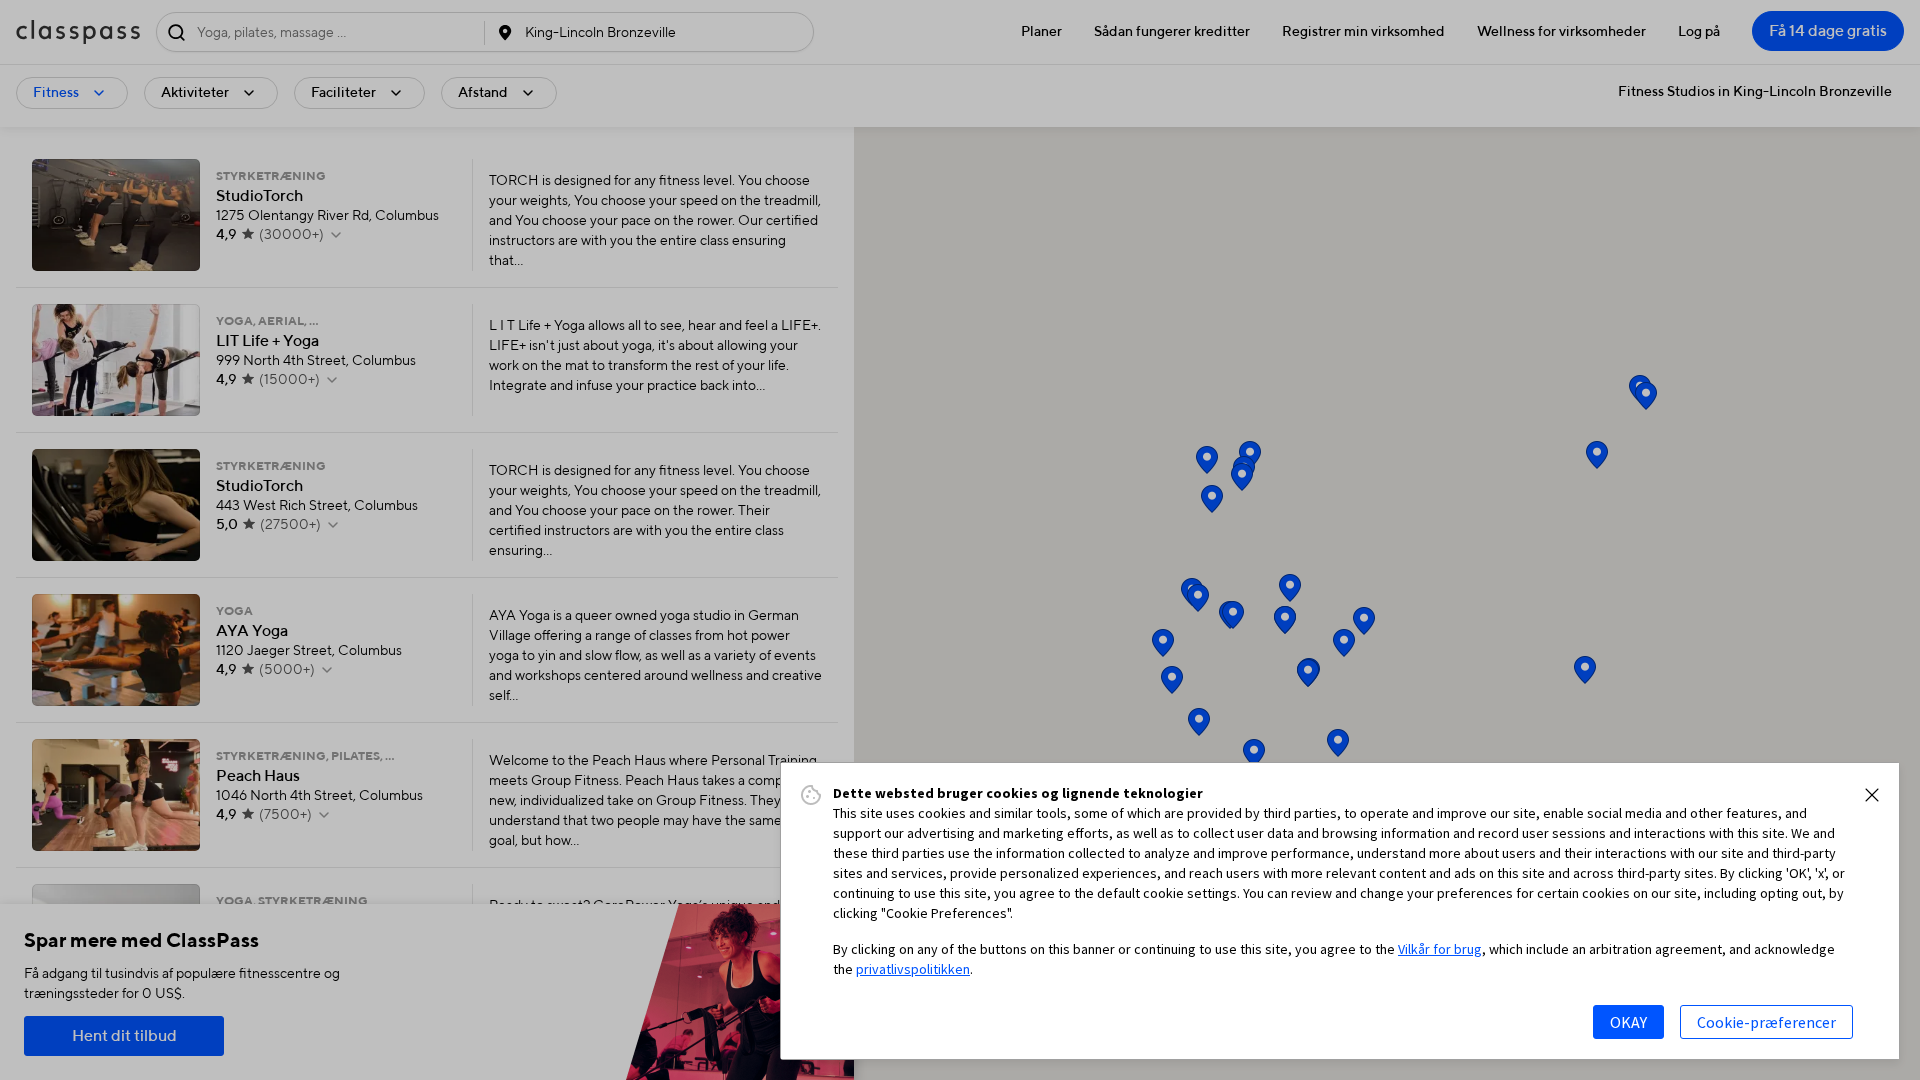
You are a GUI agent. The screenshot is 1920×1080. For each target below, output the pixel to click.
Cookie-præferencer (1766, 1022)
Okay (1628, 1022)
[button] (1872, 795)
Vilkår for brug (1440, 949)
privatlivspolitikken (913, 969)
